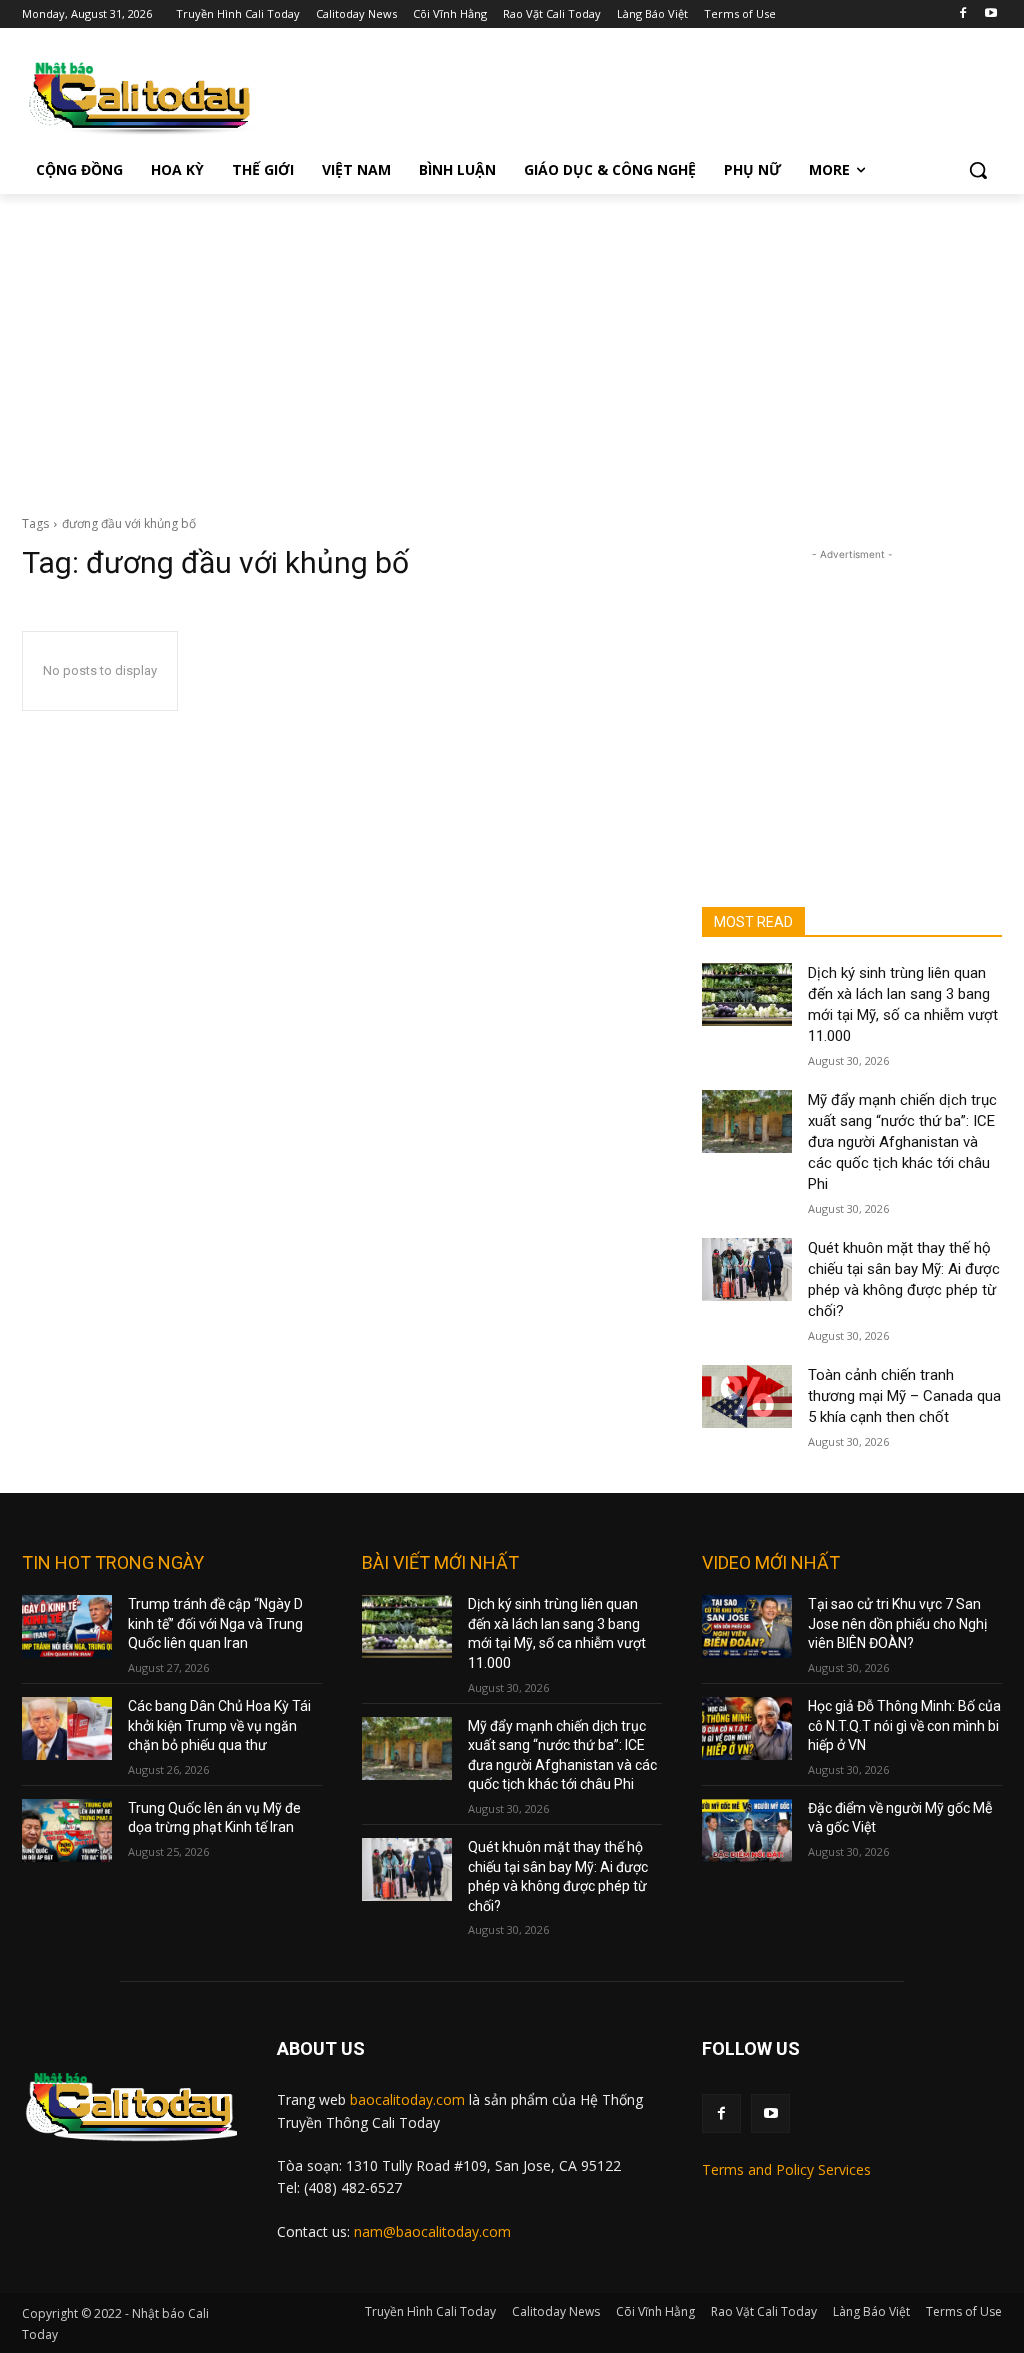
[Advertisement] (512, 344)
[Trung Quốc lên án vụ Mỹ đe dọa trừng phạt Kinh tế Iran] (67, 1830)
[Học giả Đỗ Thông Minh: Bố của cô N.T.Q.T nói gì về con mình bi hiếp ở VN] (747, 1728)
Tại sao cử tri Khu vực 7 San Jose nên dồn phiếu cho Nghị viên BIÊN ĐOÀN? (897, 1623)
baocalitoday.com (407, 2099)
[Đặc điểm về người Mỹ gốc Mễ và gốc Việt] (747, 1830)
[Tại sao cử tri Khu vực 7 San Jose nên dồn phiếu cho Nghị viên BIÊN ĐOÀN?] (747, 1626)
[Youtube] (990, 14)
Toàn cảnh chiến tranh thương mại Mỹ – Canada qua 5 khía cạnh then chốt (904, 1396)
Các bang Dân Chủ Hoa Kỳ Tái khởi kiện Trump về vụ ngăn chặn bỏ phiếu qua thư (219, 1725)
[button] (978, 170)
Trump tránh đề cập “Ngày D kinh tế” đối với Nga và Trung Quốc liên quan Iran (215, 1623)
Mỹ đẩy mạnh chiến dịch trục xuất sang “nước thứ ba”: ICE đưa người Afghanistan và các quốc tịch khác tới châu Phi (902, 1142)
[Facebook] (962, 14)
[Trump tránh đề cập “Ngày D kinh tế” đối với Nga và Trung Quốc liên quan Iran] (67, 1626)
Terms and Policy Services (786, 2169)
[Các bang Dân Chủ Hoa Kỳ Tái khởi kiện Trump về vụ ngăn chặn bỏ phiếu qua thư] (67, 1728)
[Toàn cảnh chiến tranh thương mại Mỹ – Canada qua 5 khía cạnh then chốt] (747, 1396)
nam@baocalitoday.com (432, 2231)
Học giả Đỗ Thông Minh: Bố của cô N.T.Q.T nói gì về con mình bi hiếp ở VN (904, 1725)
